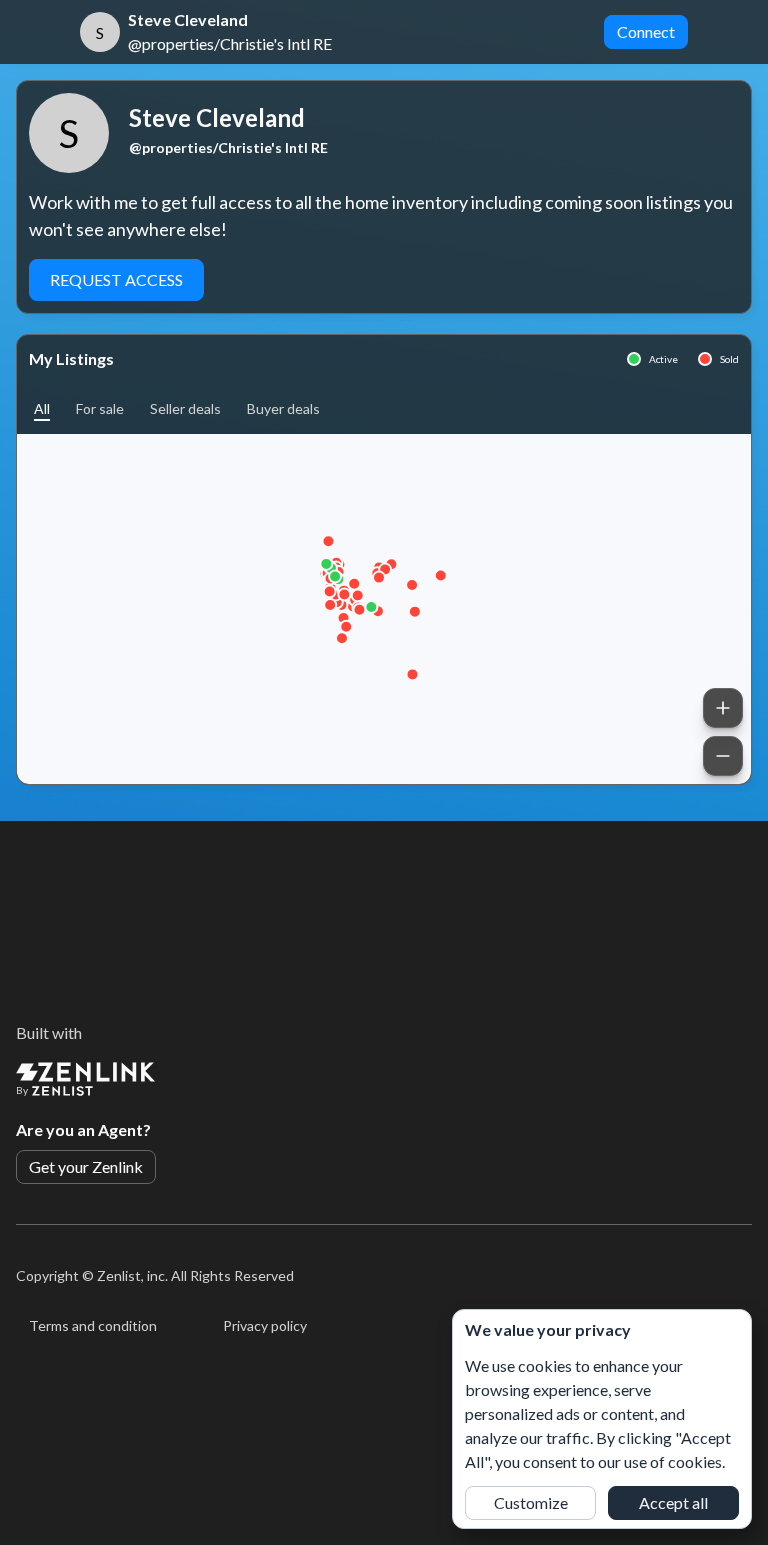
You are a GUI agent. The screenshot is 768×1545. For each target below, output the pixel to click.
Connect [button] (646, 31)
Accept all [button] (673, 1502)
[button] (42, 408)
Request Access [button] (116, 279)
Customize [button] (531, 1502)
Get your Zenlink (86, 1166)
